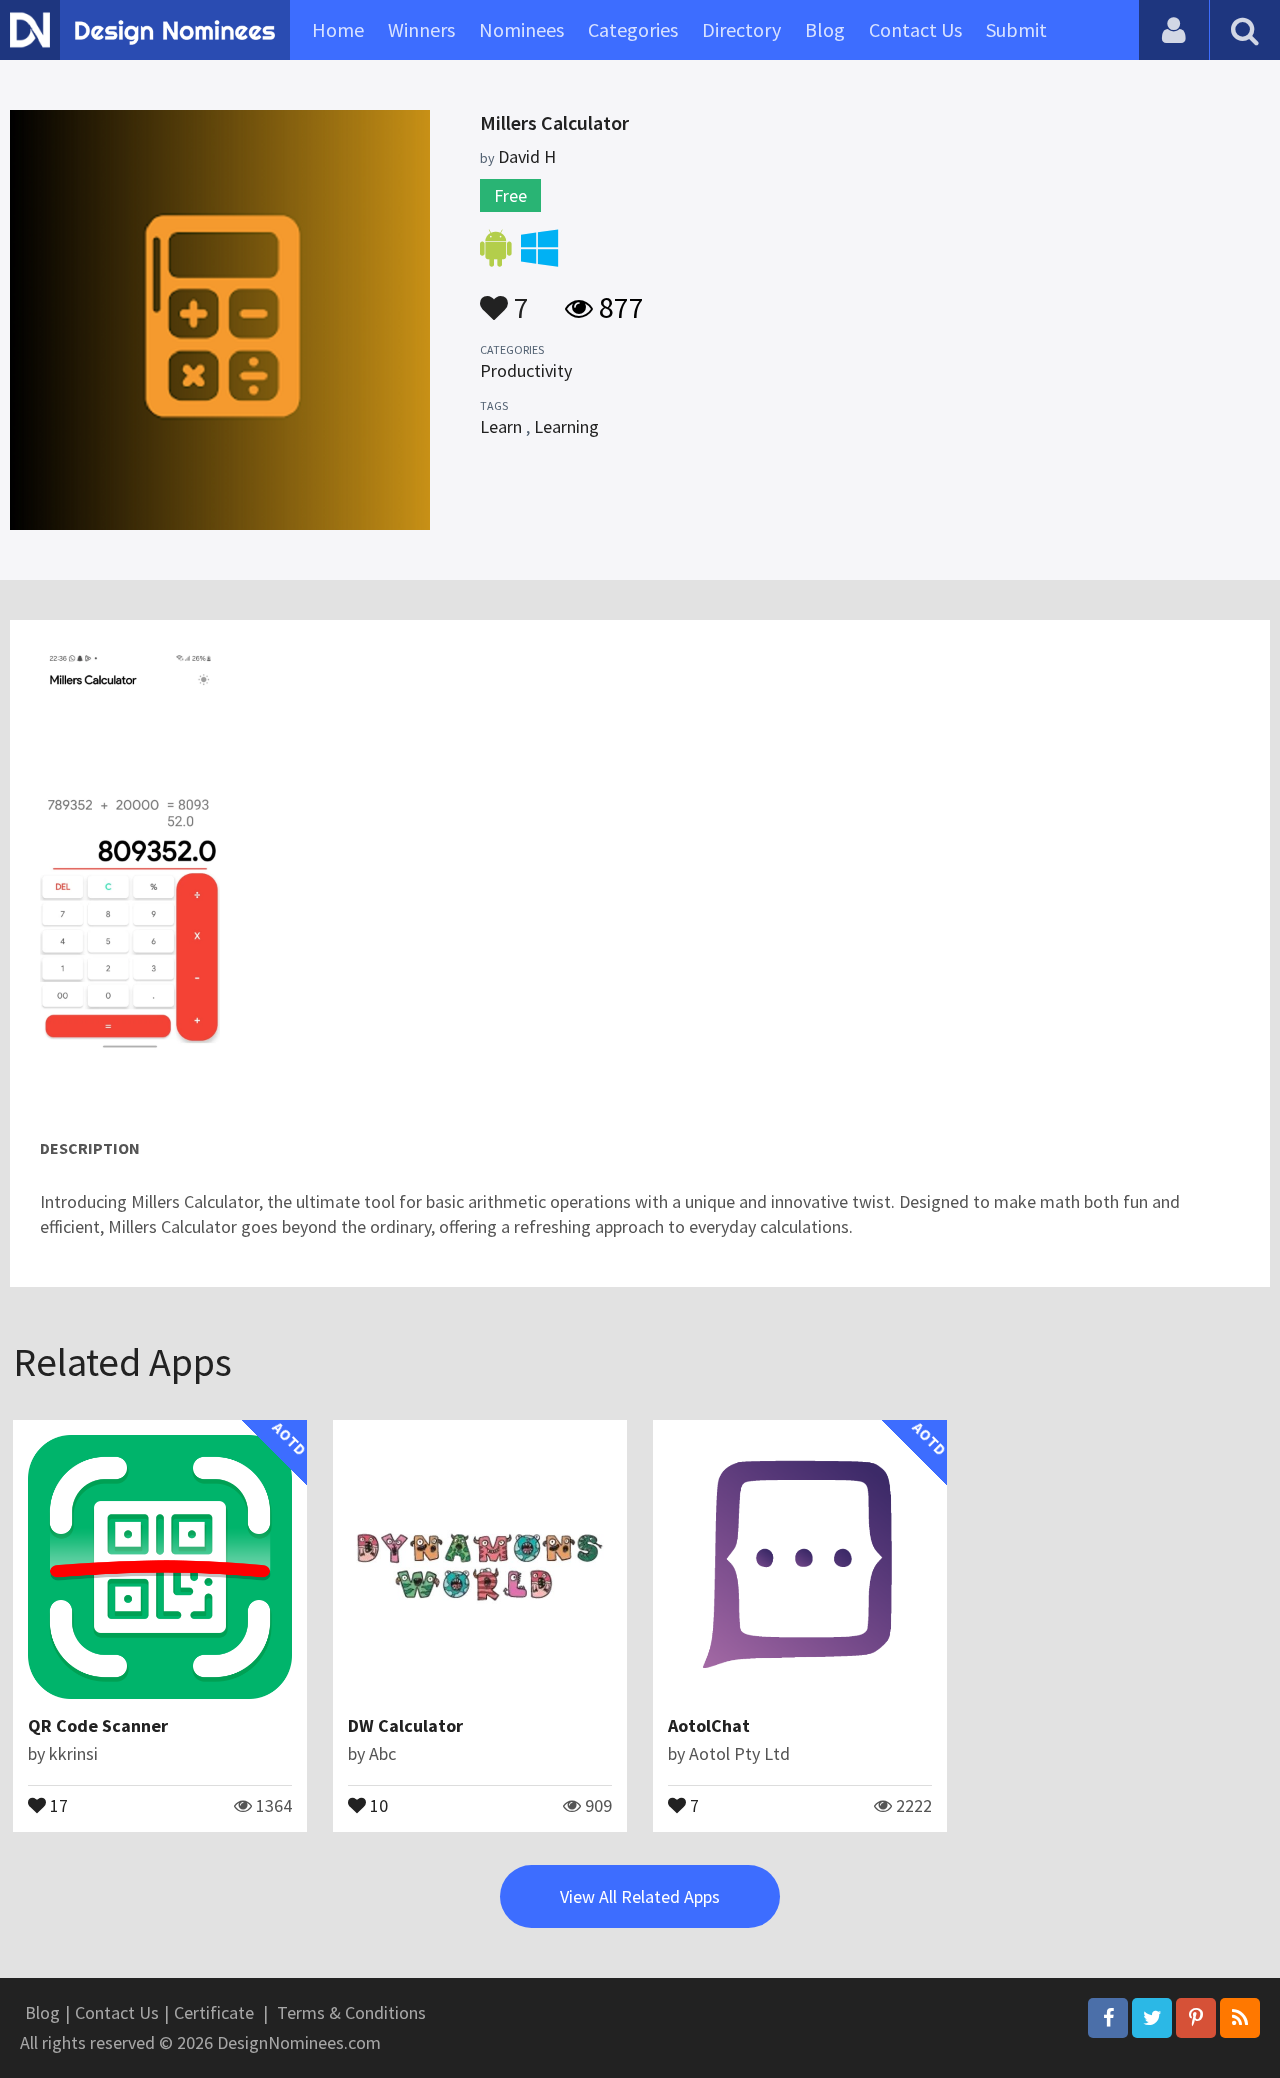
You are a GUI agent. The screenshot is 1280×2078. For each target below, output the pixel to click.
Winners (421, 29)
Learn (501, 426)
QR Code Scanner (98, 1725)
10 (377, 1804)
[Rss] (1240, 2018)
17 (57, 1804)
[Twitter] (1152, 2018)
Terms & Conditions (351, 2012)
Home (338, 29)
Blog (825, 29)
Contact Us (915, 29)
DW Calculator (405, 1725)
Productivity (526, 370)
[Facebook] (1108, 2018)
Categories (633, 29)
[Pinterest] (1196, 2018)
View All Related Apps (640, 1896)
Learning (566, 426)
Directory (741, 29)
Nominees (521, 29)
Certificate (214, 2012)
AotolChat (709, 1725)
